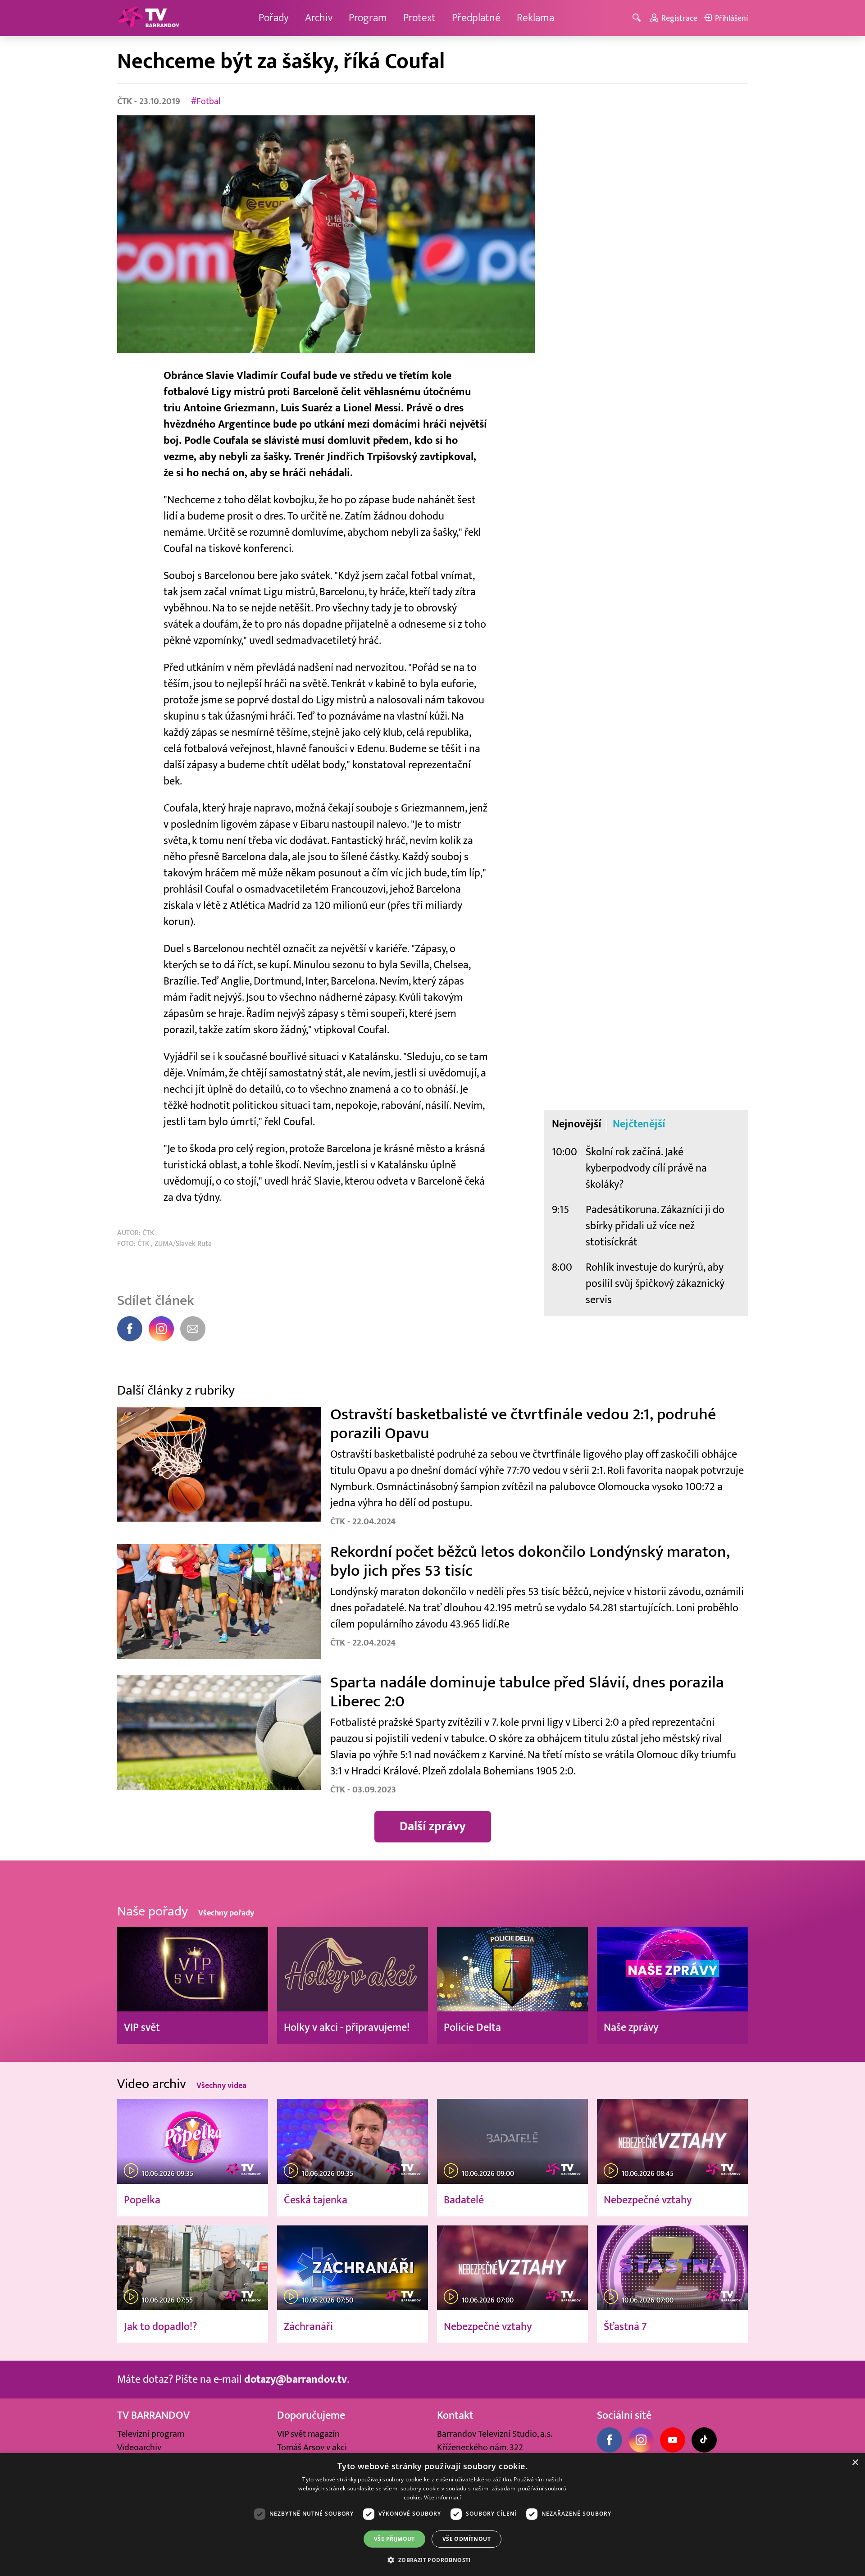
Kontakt (455, 2415)
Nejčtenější (639, 1124)
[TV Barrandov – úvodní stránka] (149, 18)
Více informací (443, 2497)
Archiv (319, 18)
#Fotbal (206, 101)
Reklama (535, 18)
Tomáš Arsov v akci (312, 2448)
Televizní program (151, 2434)
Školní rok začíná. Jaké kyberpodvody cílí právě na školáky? (646, 1168)
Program (368, 18)
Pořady (274, 18)
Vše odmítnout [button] (467, 2539)
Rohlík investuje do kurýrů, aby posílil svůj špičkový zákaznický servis (655, 1283)
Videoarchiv (139, 2448)
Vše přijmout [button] (394, 2539)
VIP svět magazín (308, 2434)
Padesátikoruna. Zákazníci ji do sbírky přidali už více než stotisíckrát (655, 1226)
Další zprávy (433, 1826)
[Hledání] (638, 18)
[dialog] (432, 2514)
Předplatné (476, 18)
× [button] (855, 2463)
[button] (432, 2560)
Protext (419, 18)
